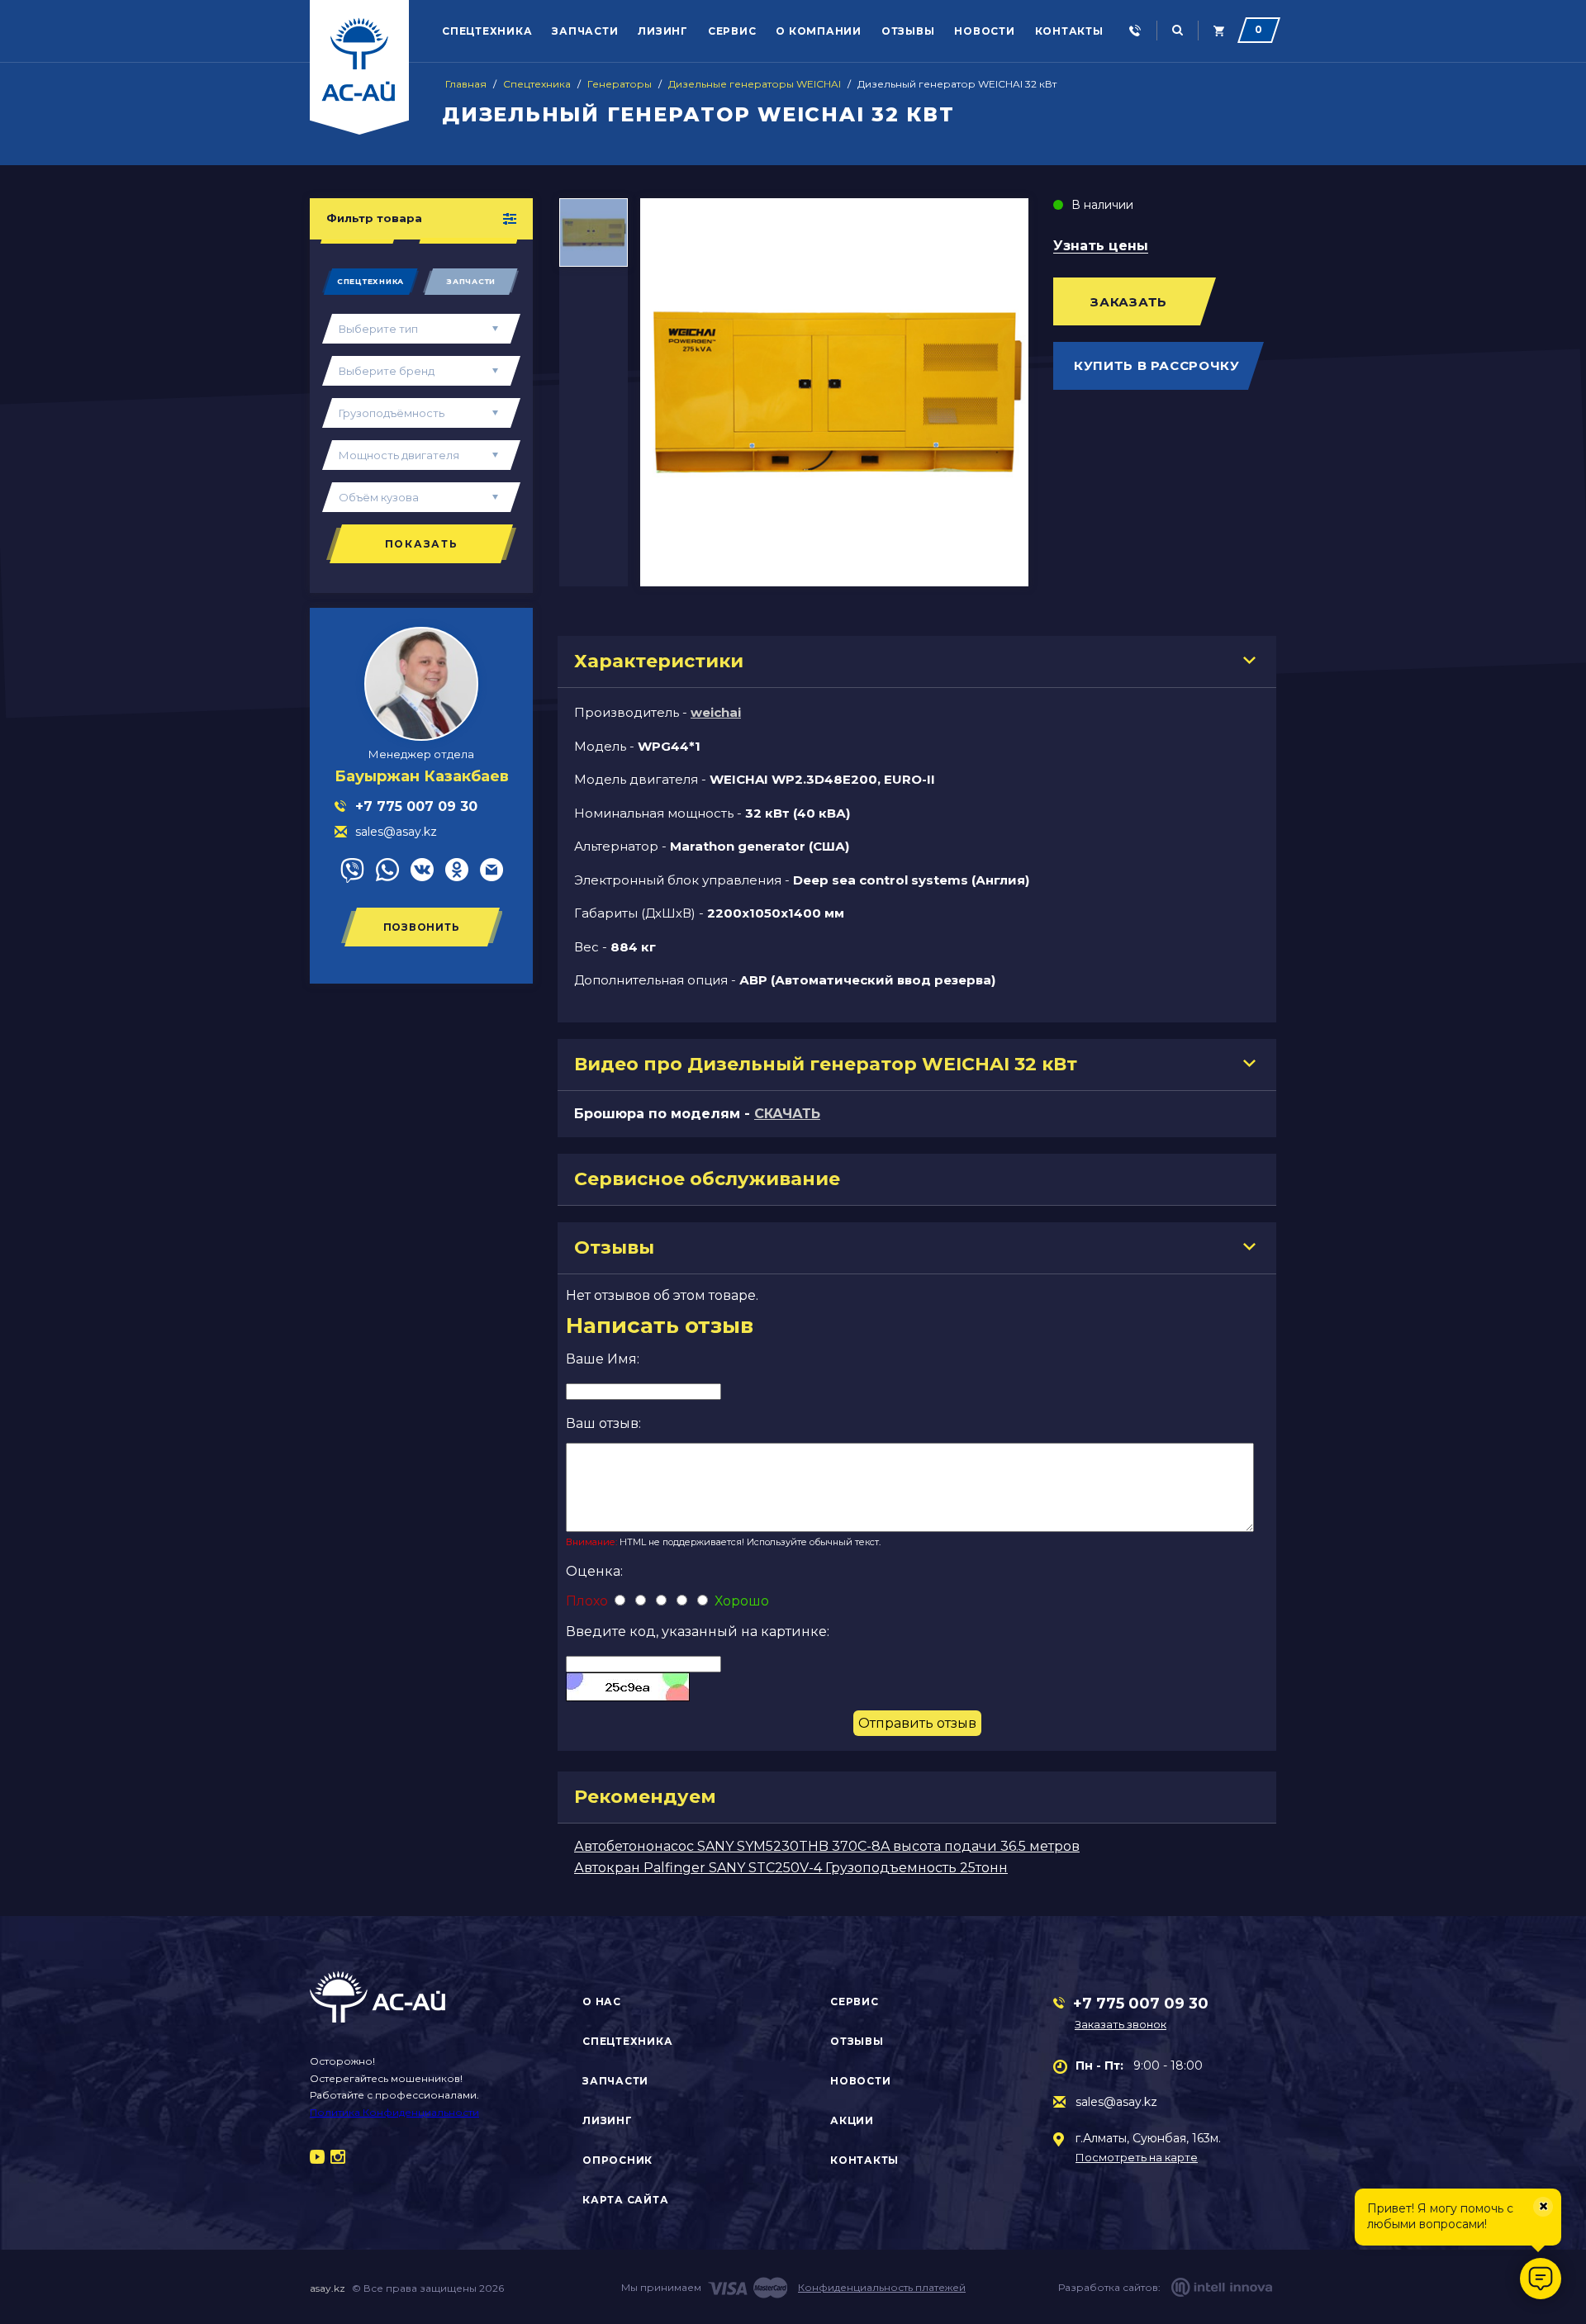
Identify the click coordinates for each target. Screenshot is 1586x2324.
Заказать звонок (1121, 2024)
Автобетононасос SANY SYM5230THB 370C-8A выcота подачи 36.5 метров (827, 1846)
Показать (422, 544)
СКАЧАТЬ (787, 1114)
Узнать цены (1101, 247)
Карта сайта (625, 2200)
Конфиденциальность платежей (882, 2287)
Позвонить (422, 927)
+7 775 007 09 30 (1141, 2004)
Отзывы (908, 31)
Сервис (732, 31)
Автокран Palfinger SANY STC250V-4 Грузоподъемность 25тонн (791, 1868)
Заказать (1129, 302)
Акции (852, 2120)
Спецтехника (487, 31)
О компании (819, 31)
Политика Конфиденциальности (394, 2112)
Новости (984, 31)
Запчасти (585, 31)
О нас (602, 2001)
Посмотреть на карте (1137, 2158)
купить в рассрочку (1157, 365)
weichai (716, 712)
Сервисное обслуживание (707, 1179)
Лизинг (663, 31)
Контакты (1069, 31)
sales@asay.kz (1116, 2102)
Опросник (617, 2160)
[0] (1219, 31)
